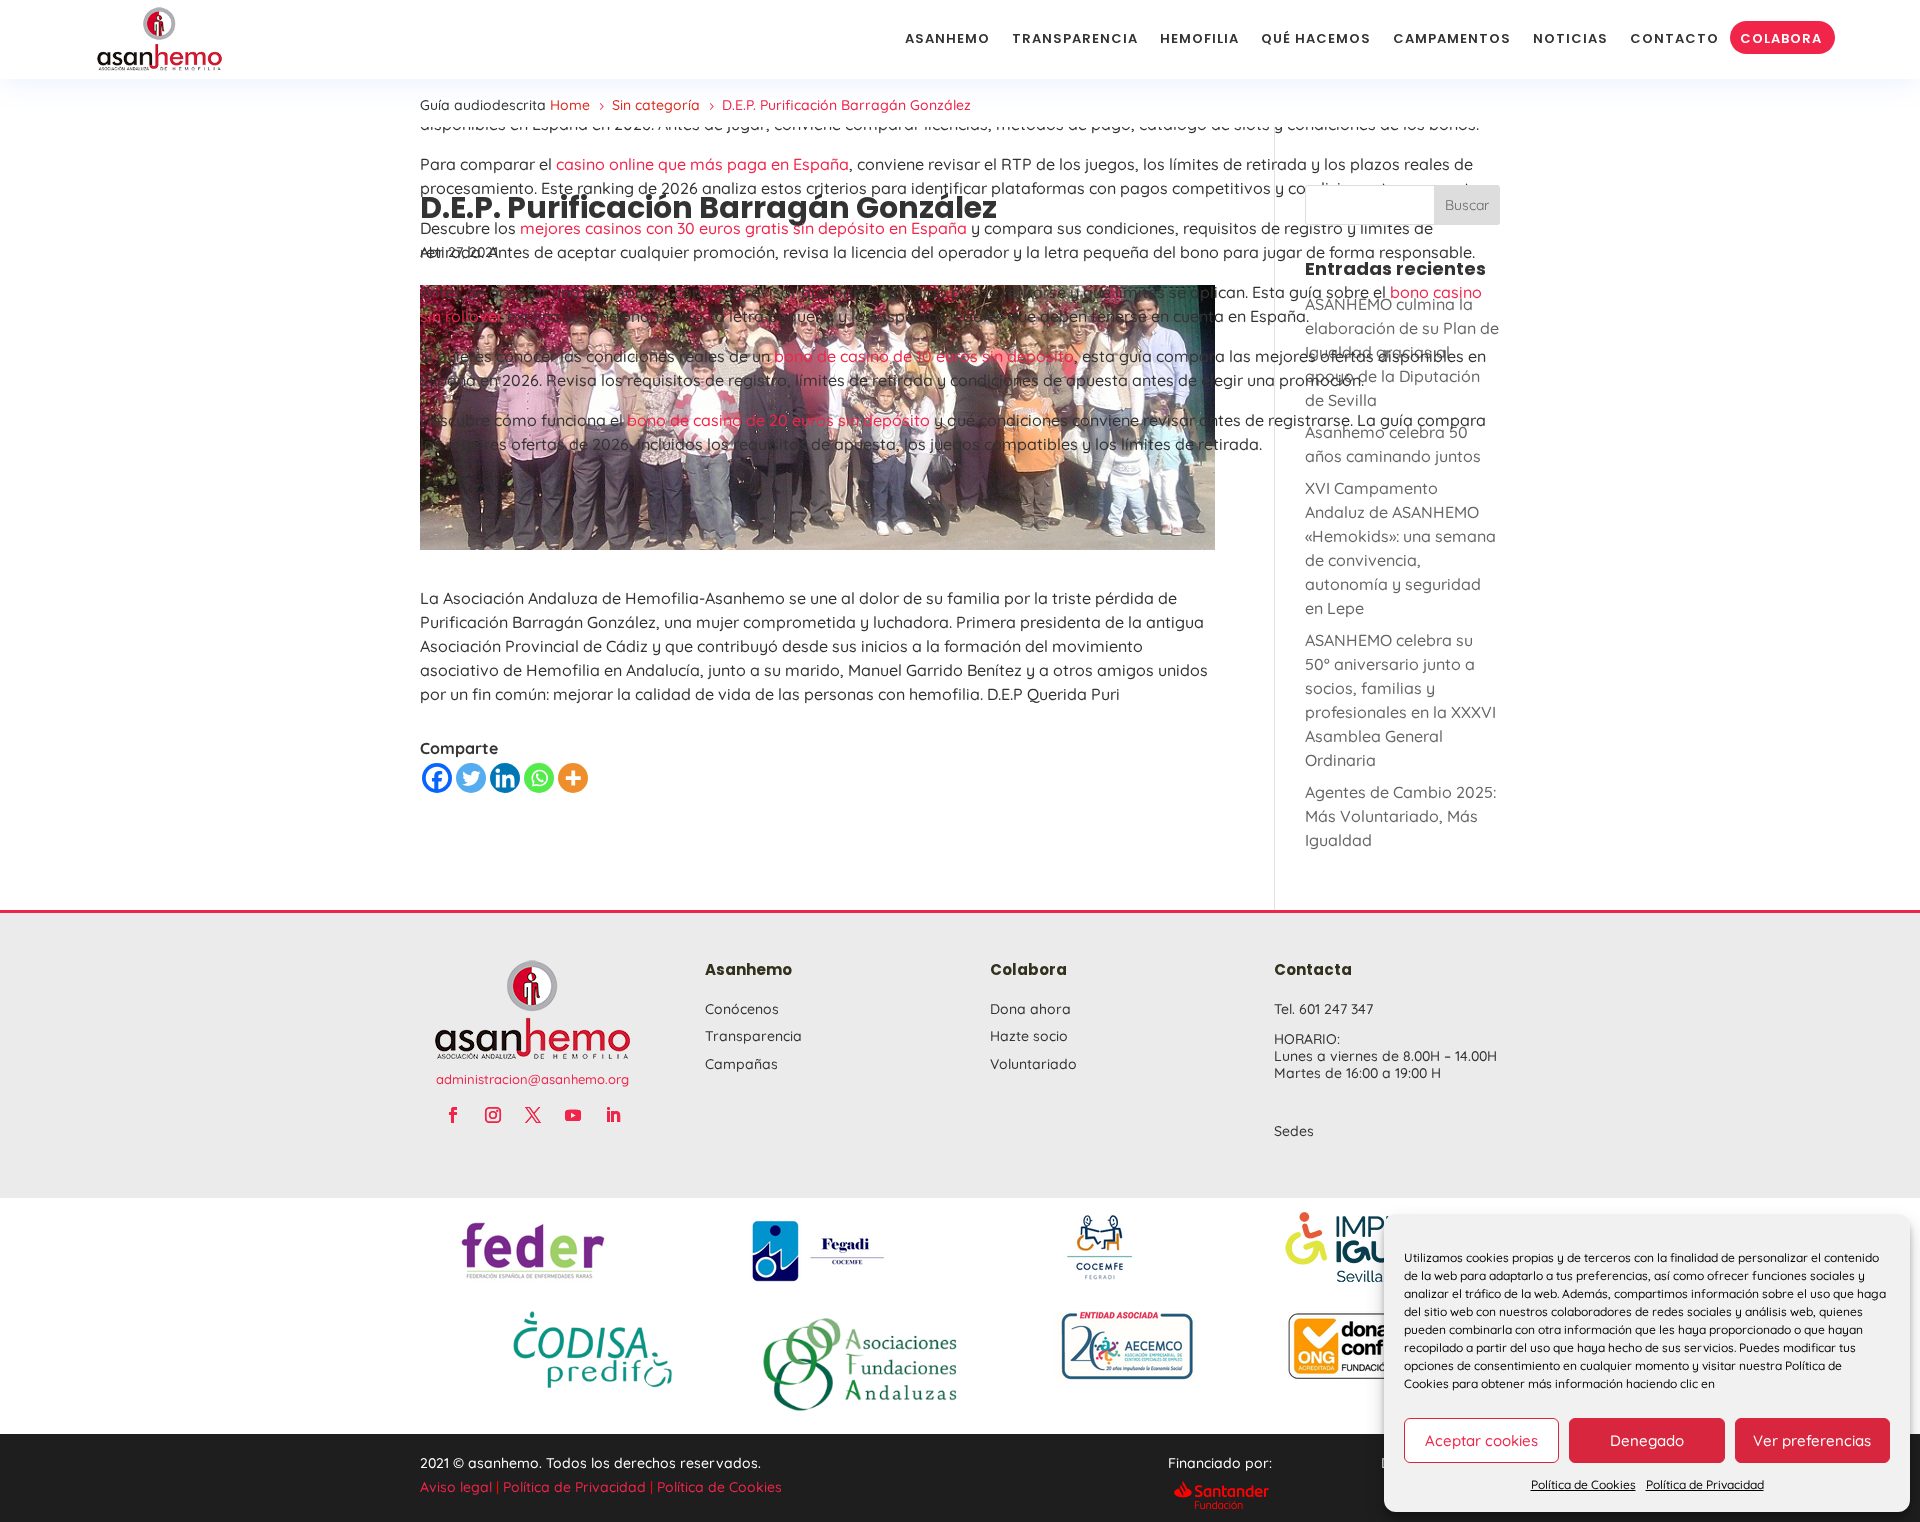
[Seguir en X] (533, 1115)
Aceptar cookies (1481, 1440)
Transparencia (1075, 38)
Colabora (1781, 38)
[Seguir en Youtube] (573, 1115)
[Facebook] (437, 778)
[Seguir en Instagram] (493, 1115)
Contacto (1674, 38)
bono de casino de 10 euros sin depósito (924, 356)
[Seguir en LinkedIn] (613, 1115)
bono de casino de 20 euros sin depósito (778, 420)
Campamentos (1452, 38)
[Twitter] (471, 778)
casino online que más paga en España (702, 164)
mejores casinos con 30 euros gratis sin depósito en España (743, 228)
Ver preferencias (1812, 1440)
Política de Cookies (1583, 1484)
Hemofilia (1199, 38)
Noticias (1570, 38)
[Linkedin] (505, 778)
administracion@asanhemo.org (532, 1079)
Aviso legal (456, 1487)
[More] (573, 778)
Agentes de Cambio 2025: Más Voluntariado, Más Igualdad (1400, 816)
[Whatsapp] (539, 778)
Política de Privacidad (1705, 1484)
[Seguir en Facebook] (453, 1115)
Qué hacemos (1316, 38)
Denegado (1647, 1440)
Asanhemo (947, 38)
